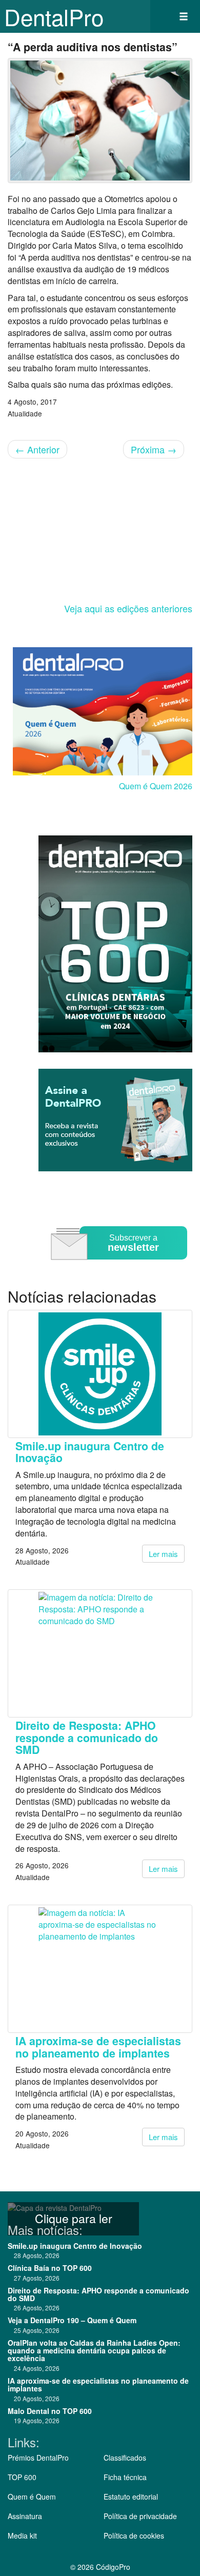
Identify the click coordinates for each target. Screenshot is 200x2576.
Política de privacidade (140, 2516)
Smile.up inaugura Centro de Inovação (90, 1452)
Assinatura (25, 2516)
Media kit (22, 2535)
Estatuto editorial (131, 2497)
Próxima (154, 449)
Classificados (125, 2458)
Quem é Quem (32, 2497)
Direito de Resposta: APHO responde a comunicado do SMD (87, 1738)
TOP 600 (22, 2477)
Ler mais (163, 1554)
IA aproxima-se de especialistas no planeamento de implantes (98, 2047)
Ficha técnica (125, 2477)
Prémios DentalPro (38, 2458)
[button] (184, 16)
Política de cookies (134, 2535)
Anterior (37, 449)
